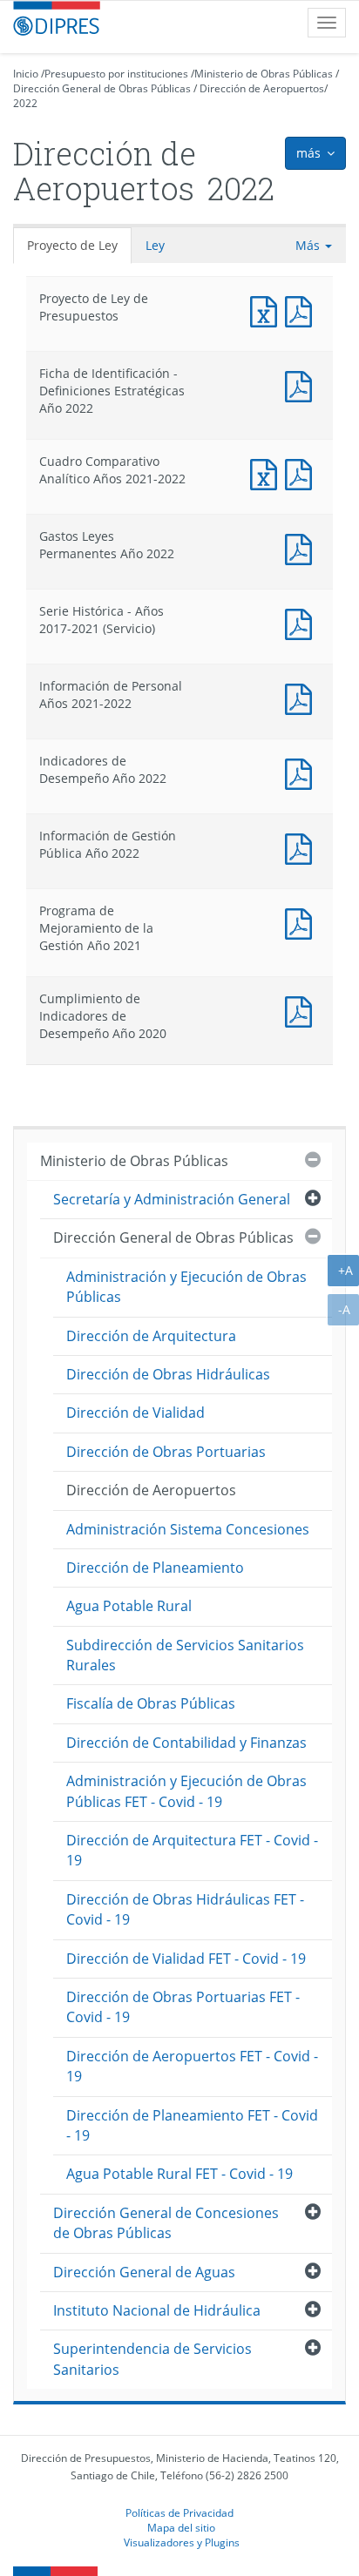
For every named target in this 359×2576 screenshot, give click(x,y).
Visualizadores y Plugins (182, 2542)
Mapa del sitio (181, 2527)
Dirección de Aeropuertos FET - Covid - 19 (192, 2066)
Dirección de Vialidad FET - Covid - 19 (186, 1959)
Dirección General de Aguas (144, 2272)
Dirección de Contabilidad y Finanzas (186, 1743)
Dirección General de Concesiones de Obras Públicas (166, 2223)
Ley (155, 245)
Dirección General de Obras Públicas (102, 88)
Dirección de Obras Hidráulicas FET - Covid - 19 (185, 1909)
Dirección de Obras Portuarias (166, 1452)
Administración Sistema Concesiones (188, 1529)
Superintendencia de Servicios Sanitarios (152, 2359)
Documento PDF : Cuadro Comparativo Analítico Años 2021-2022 (302, 472)
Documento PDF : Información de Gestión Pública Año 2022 (302, 847)
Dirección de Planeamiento (155, 1568)
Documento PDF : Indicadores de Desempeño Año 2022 (302, 772)
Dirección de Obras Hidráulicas (168, 1374)
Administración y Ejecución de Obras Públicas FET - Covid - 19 (186, 1791)
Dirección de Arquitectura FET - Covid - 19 (192, 1850)
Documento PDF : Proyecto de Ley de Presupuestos (302, 310)
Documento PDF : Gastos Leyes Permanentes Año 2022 (302, 547)
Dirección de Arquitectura (151, 1336)
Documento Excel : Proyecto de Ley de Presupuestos (268, 310)
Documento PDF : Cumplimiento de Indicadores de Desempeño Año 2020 (302, 1010)
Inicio (26, 74)
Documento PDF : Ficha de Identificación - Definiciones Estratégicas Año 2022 (302, 384)
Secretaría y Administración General (172, 1199)
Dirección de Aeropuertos (262, 88)
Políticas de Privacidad (179, 2512)
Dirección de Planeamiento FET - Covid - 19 (192, 2125)
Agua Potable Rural (129, 1606)
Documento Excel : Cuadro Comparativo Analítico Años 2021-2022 (268, 472)
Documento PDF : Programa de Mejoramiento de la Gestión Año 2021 (302, 922)
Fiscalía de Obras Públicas (151, 1703)
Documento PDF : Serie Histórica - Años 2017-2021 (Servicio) (302, 622)
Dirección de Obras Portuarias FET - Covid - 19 (183, 2007)
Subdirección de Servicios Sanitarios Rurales (185, 1655)
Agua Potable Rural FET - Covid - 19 (179, 2174)
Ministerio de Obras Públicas (264, 74)
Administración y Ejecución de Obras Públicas (186, 1287)
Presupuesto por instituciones (116, 74)
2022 (25, 103)
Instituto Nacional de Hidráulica (157, 2310)
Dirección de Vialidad (135, 1413)
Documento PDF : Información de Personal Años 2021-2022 (302, 697)
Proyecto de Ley (72, 245)
